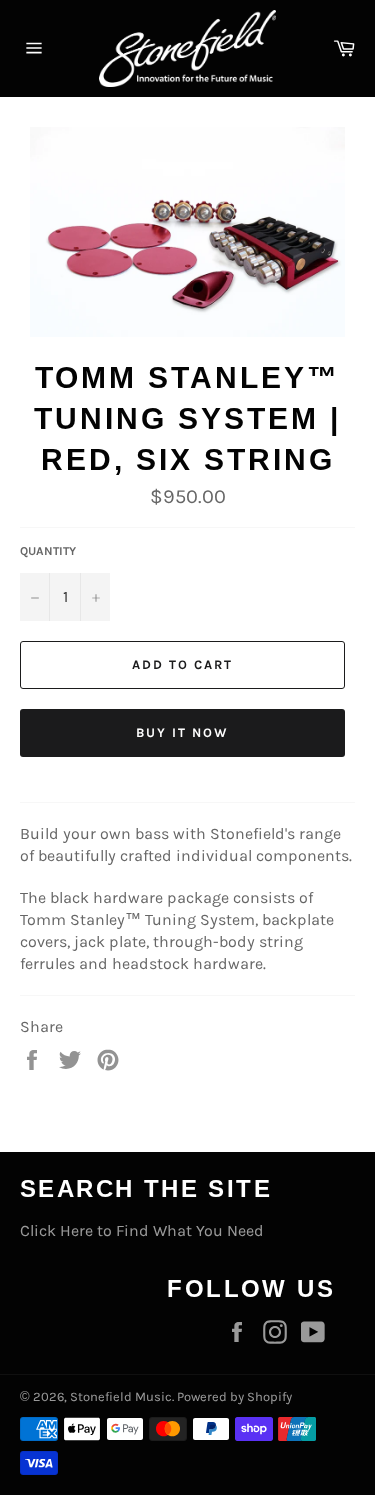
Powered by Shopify (234, 1396)
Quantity (48, 551)
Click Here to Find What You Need (142, 1230)
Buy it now (182, 732)
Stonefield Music (121, 1396)
